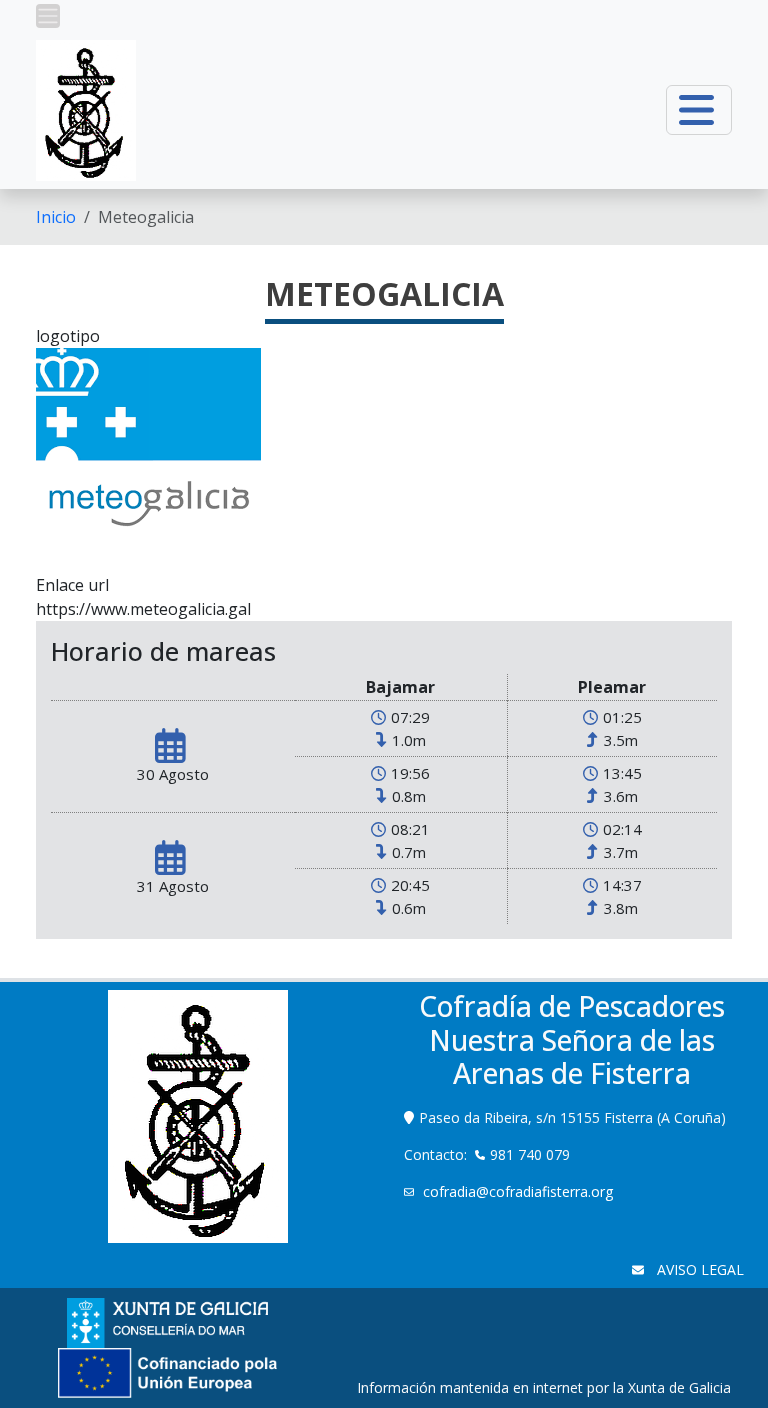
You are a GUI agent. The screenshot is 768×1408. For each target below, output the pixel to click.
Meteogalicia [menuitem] (146, 217)
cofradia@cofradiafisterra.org (518, 1191)
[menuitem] (56, 217)
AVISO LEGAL (698, 1269)
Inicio (56, 217)
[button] (48, 16)
